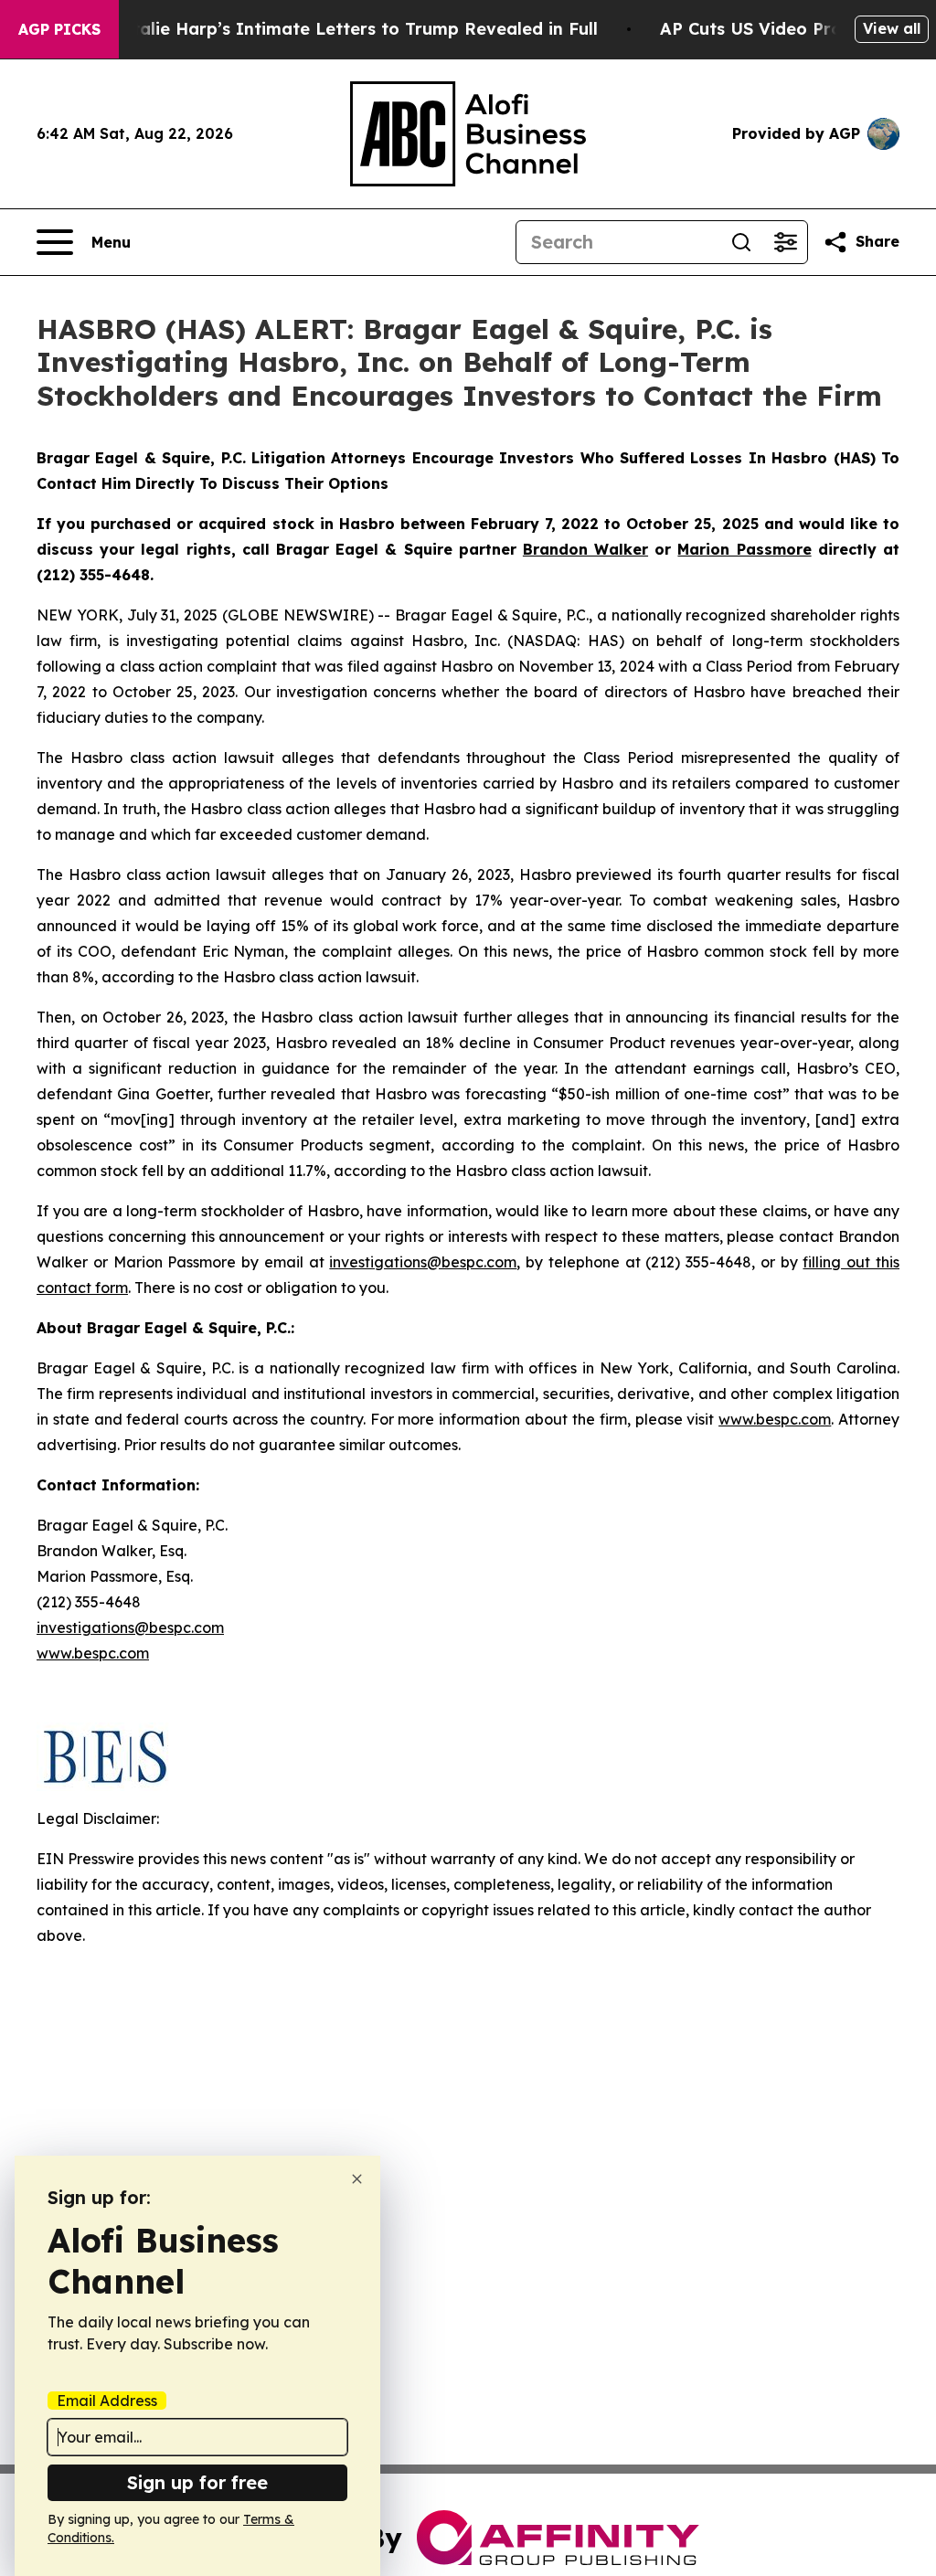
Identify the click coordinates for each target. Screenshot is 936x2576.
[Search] (741, 242)
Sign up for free (197, 2482)
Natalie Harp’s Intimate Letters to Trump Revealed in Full (353, 29)
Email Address (107, 2401)
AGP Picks (59, 29)
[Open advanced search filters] (785, 242)
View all (892, 28)
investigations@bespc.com (423, 1262)
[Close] (357, 2179)
